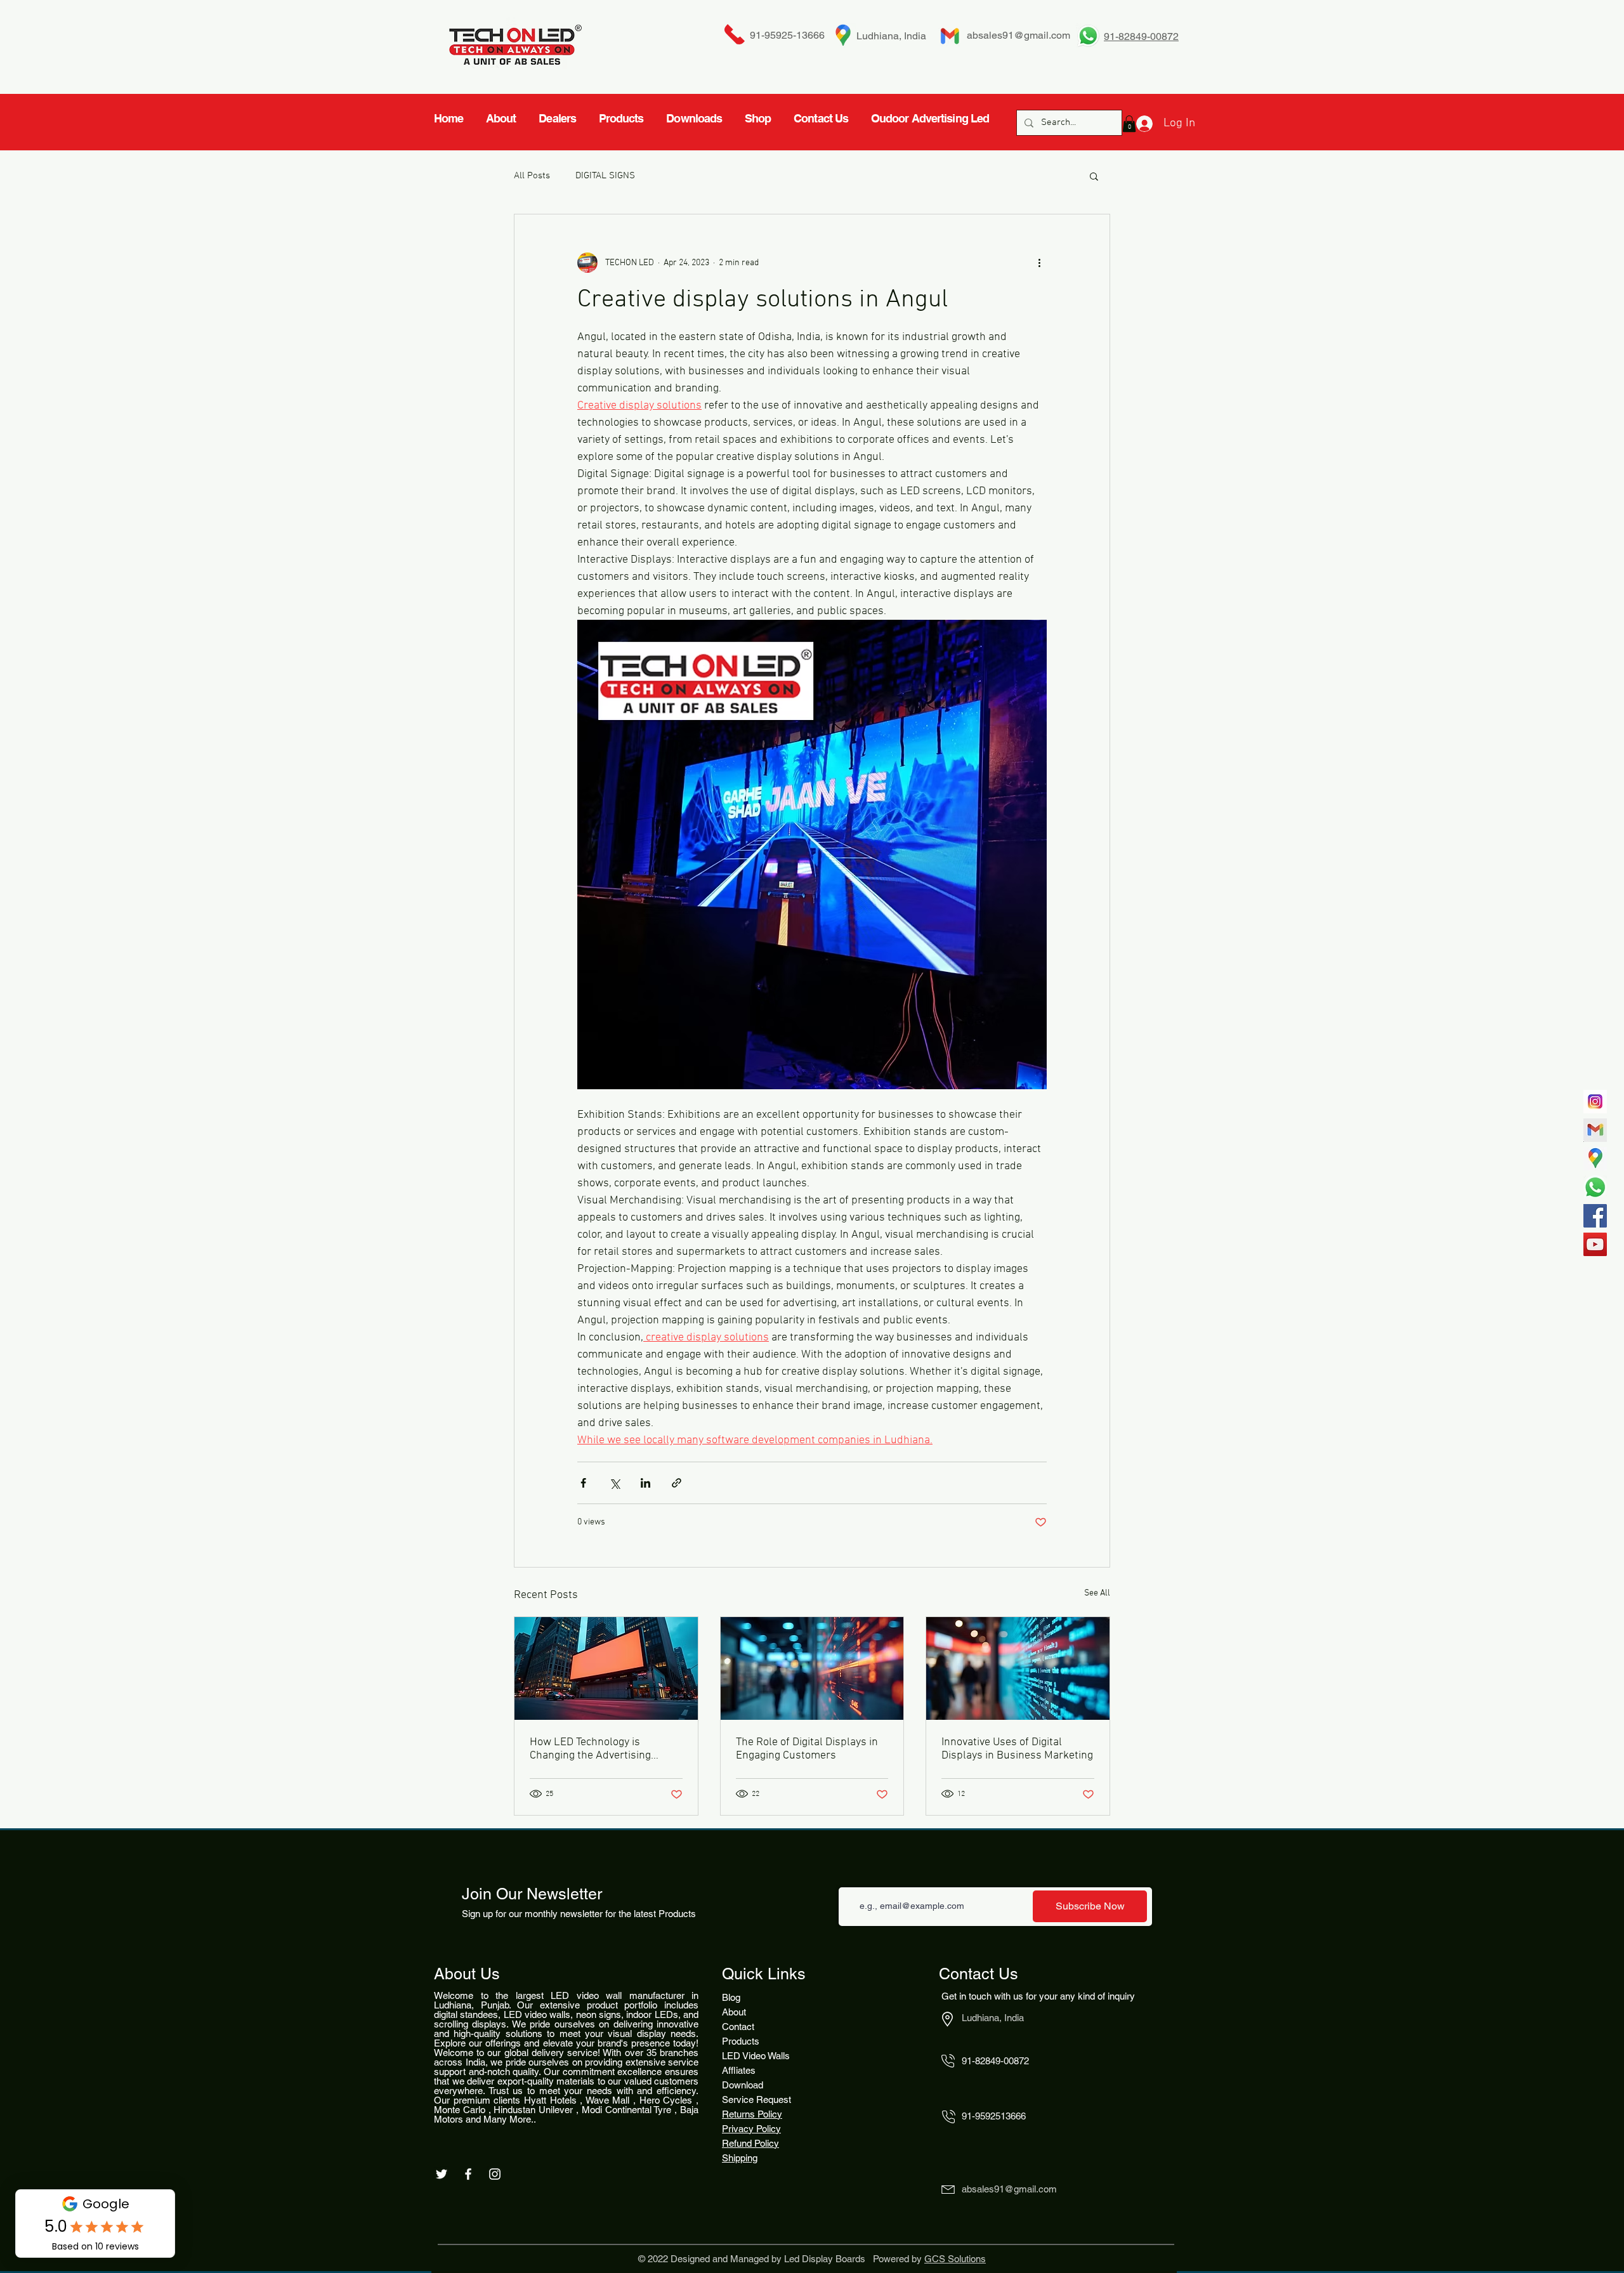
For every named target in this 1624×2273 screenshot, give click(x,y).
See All (1097, 1593)
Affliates (739, 2070)
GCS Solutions (955, 2259)
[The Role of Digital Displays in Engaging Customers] (812, 1668)
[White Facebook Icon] (468, 2174)
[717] (1595, 1102)
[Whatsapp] (1595, 1187)
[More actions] (1039, 263)
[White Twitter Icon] (442, 2174)
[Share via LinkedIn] (645, 1483)
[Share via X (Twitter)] (614, 1483)
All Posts (532, 176)
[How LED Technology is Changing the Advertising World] (606, 1668)
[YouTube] (1595, 1244)
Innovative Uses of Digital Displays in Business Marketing (1017, 1749)
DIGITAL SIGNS (605, 176)
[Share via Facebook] (583, 1483)
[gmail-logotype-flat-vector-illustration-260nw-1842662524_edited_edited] (1595, 1130)
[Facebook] (1595, 1216)
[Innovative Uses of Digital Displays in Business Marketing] (1018, 1668)
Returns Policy (752, 2114)
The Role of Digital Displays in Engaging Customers (807, 1749)
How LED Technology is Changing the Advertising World (590, 1749)
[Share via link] (677, 1483)
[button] (1094, 176)
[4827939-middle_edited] (1595, 1159)
